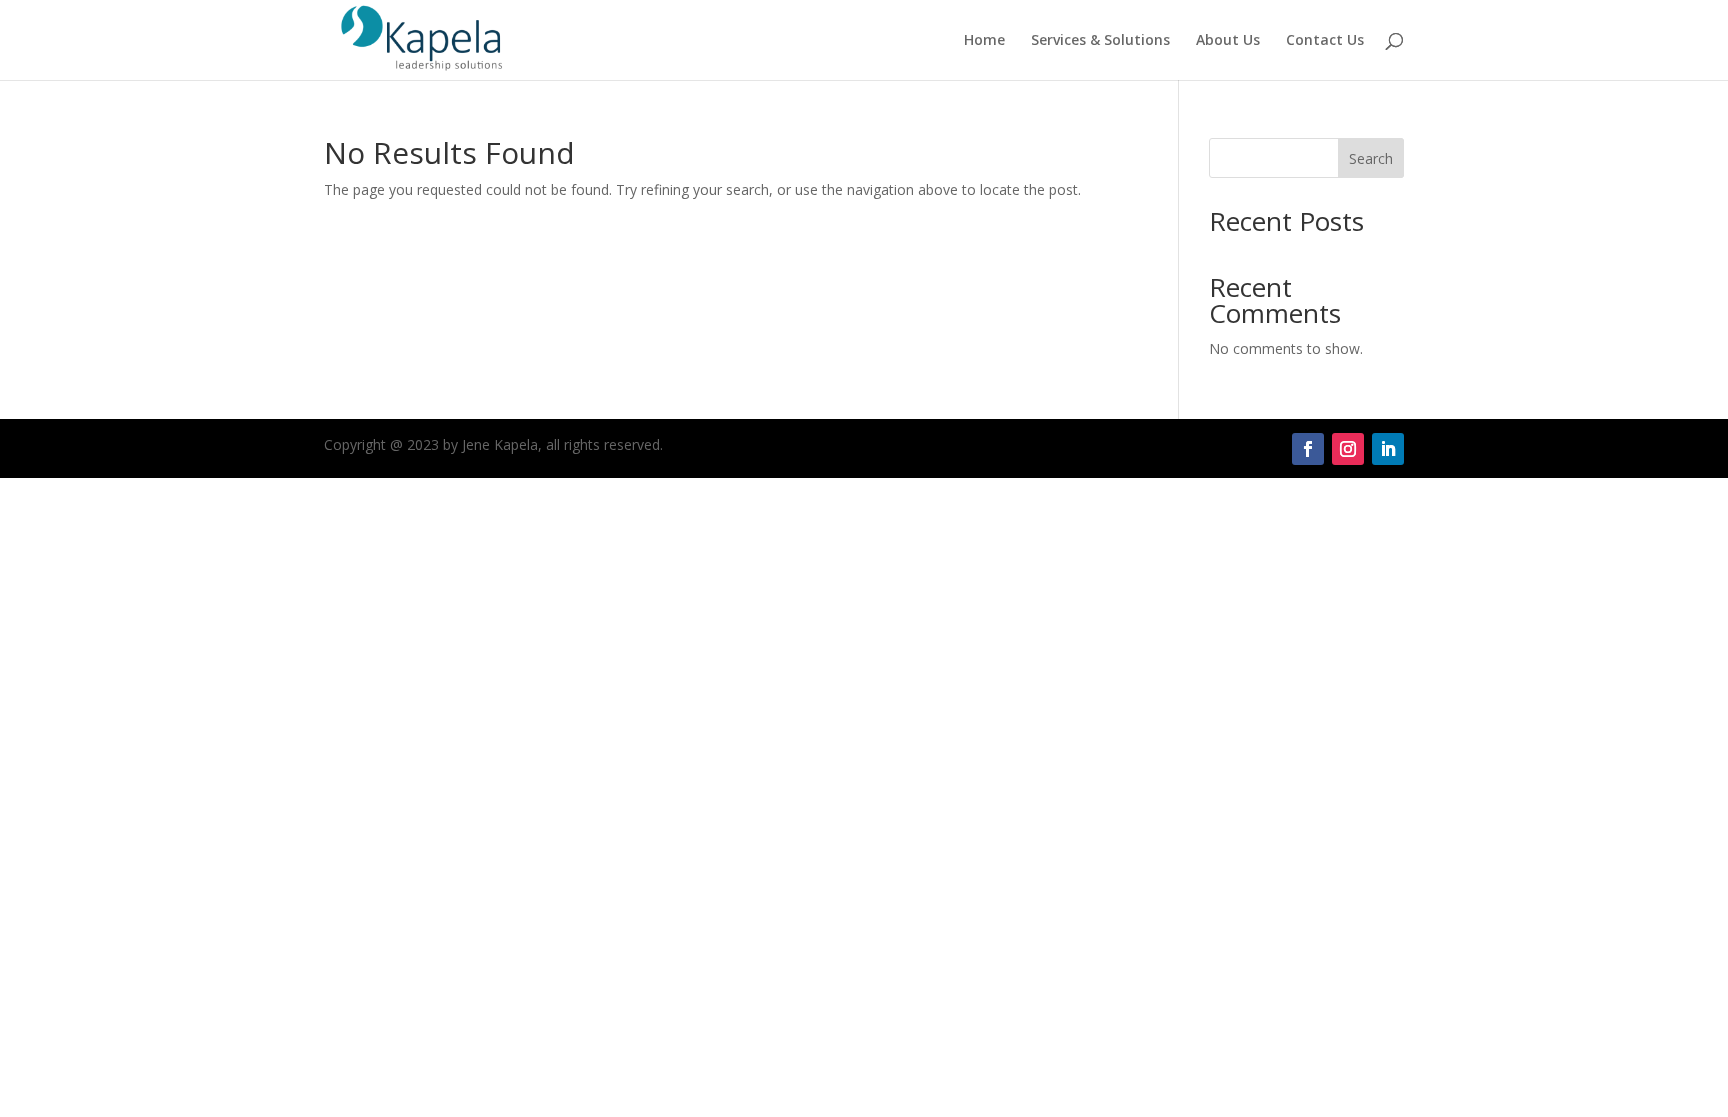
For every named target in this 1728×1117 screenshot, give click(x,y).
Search (1371, 158)
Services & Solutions (1100, 41)
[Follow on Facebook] (1308, 449)
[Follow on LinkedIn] (1388, 449)
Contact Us (1325, 41)
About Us (1228, 41)
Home (984, 41)
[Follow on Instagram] (1348, 449)
